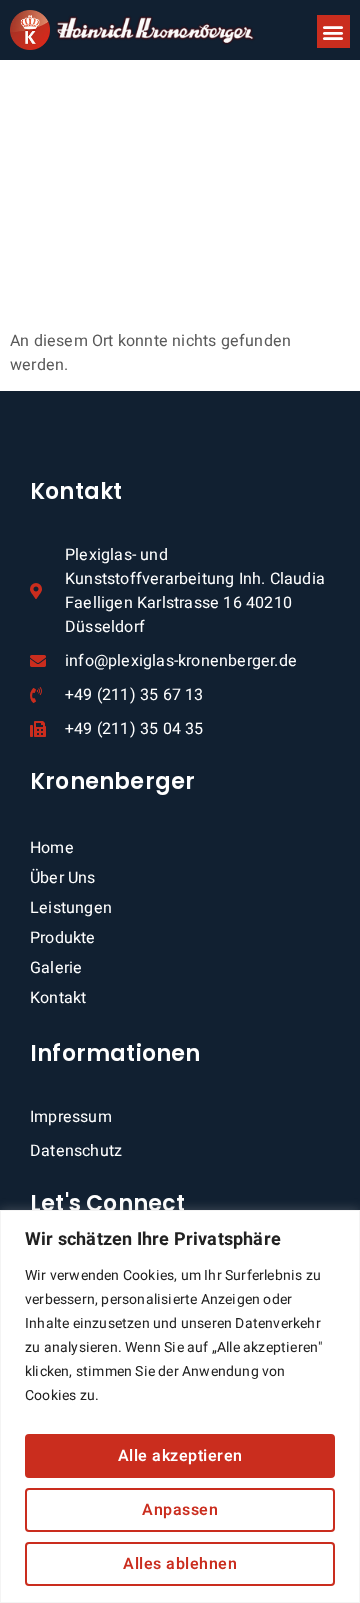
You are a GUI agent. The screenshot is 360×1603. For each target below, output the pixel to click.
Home (52, 848)
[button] (333, 31)
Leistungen (71, 908)
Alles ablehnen (180, 1564)
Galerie (56, 968)
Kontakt (58, 998)
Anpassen (180, 1510)
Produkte (63, 938)
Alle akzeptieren (180, 1456)
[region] (180, 1406)
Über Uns (63, 878)
